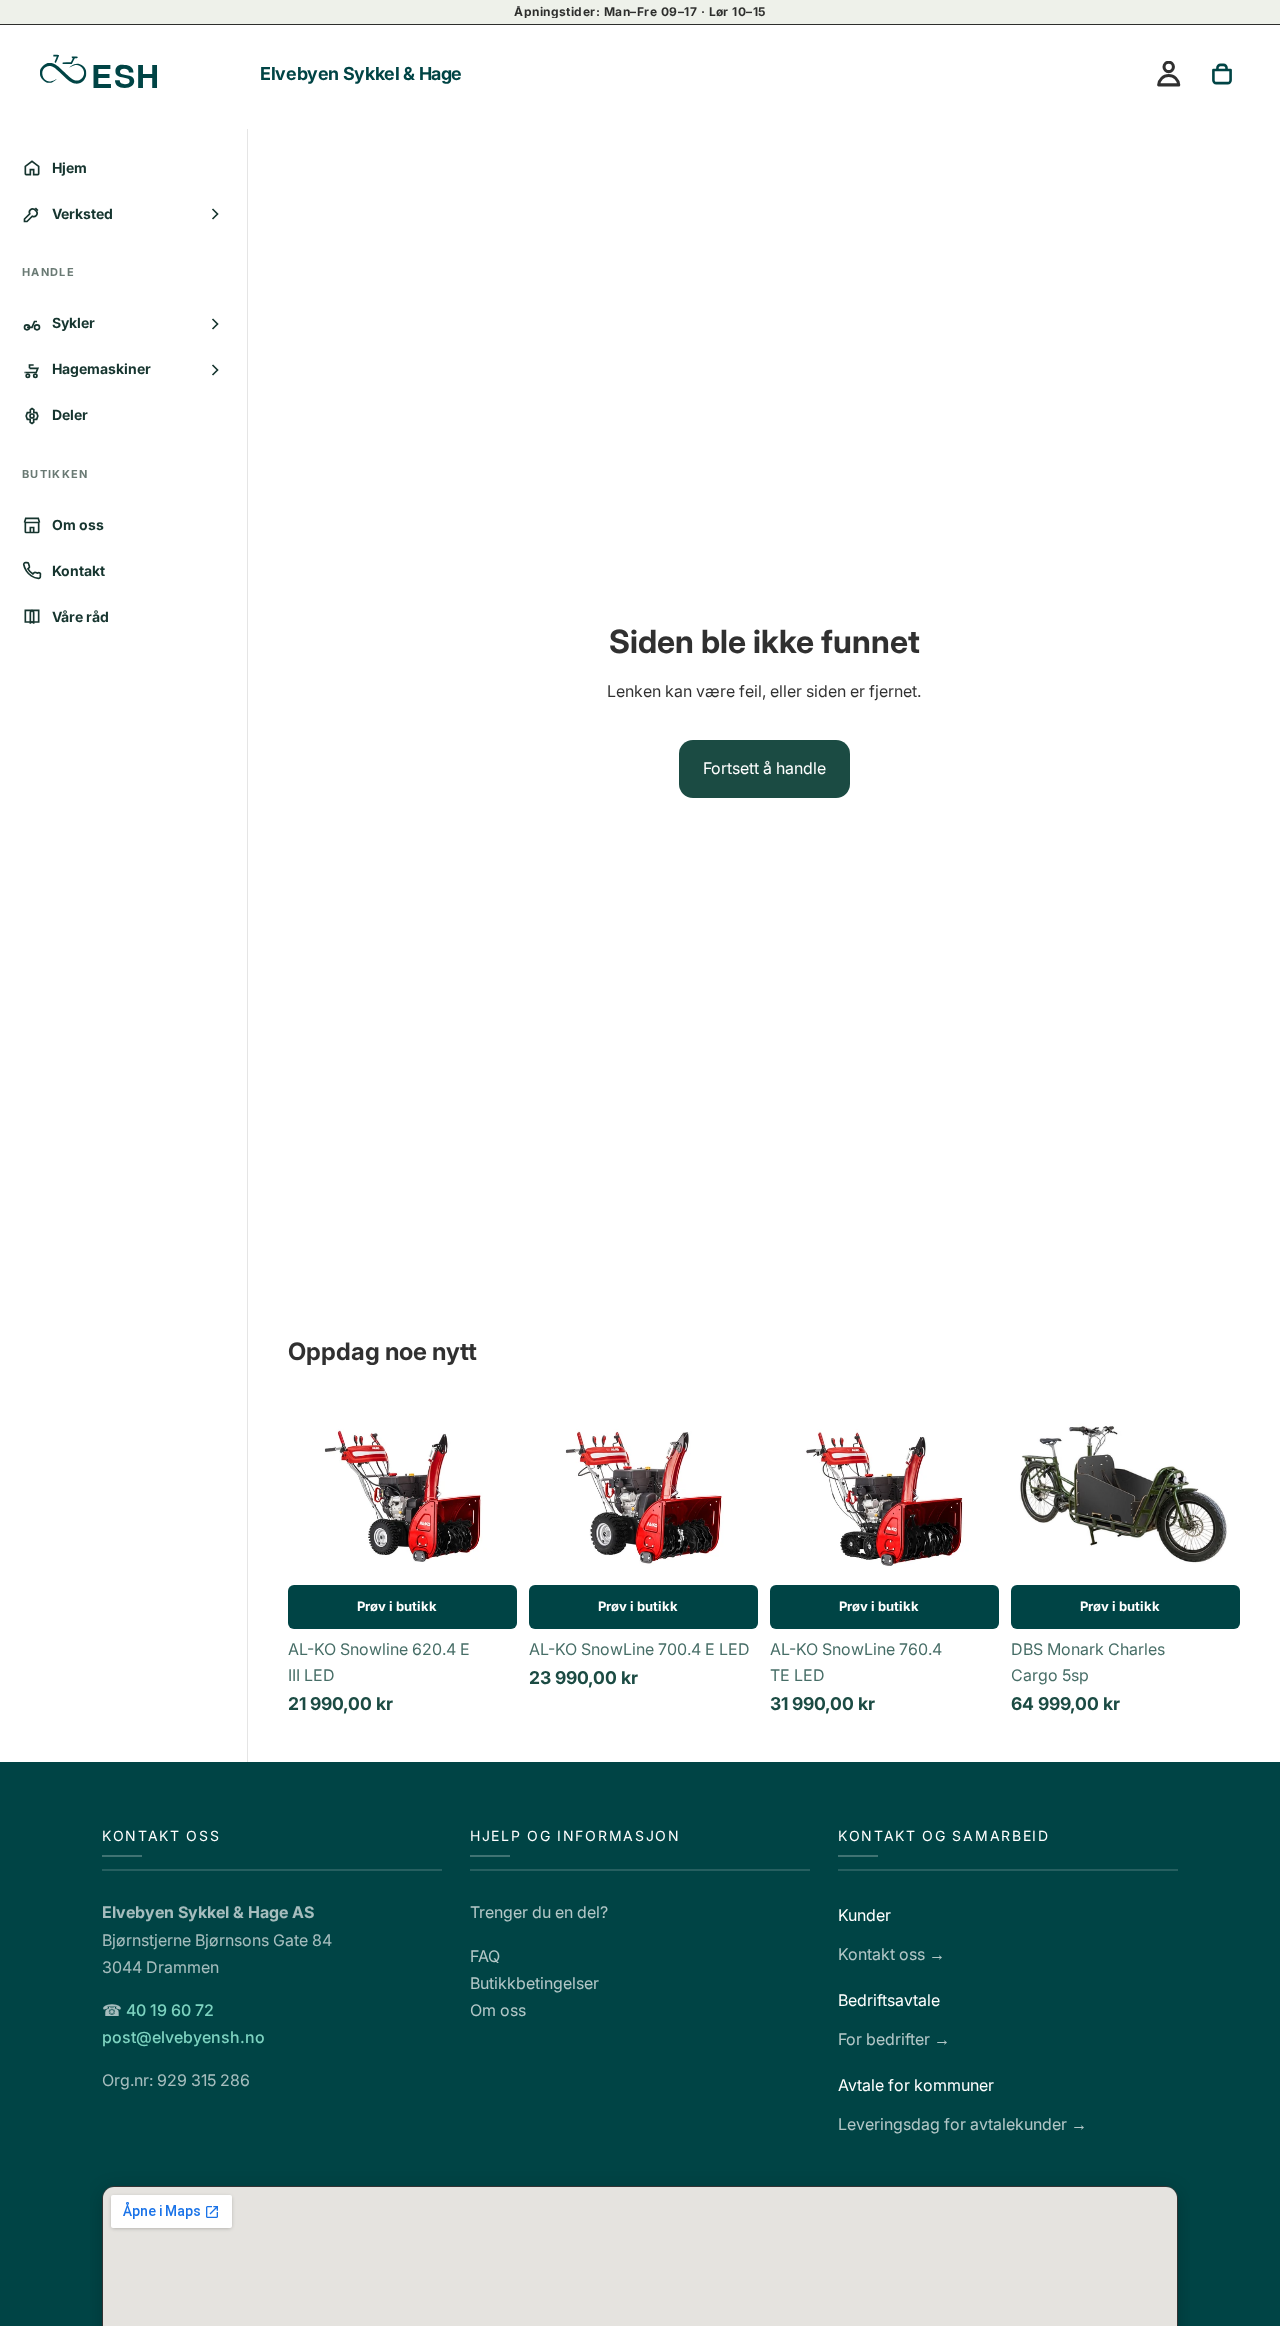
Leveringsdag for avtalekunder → (962, 2123)
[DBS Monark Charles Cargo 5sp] (1125, 1492)
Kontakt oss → (891, 1954)
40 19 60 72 (170, 2010)
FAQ (485, 1955)
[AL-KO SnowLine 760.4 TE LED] (884, 1492)
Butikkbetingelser (534, 1982)
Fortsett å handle (764, 768)
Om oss (498, 2010)
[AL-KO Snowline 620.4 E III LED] (402, 1492)
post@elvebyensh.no (183, 2037)
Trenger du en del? (539, 1912)
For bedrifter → (894, 2038)
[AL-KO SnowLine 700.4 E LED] (643, 1492)
